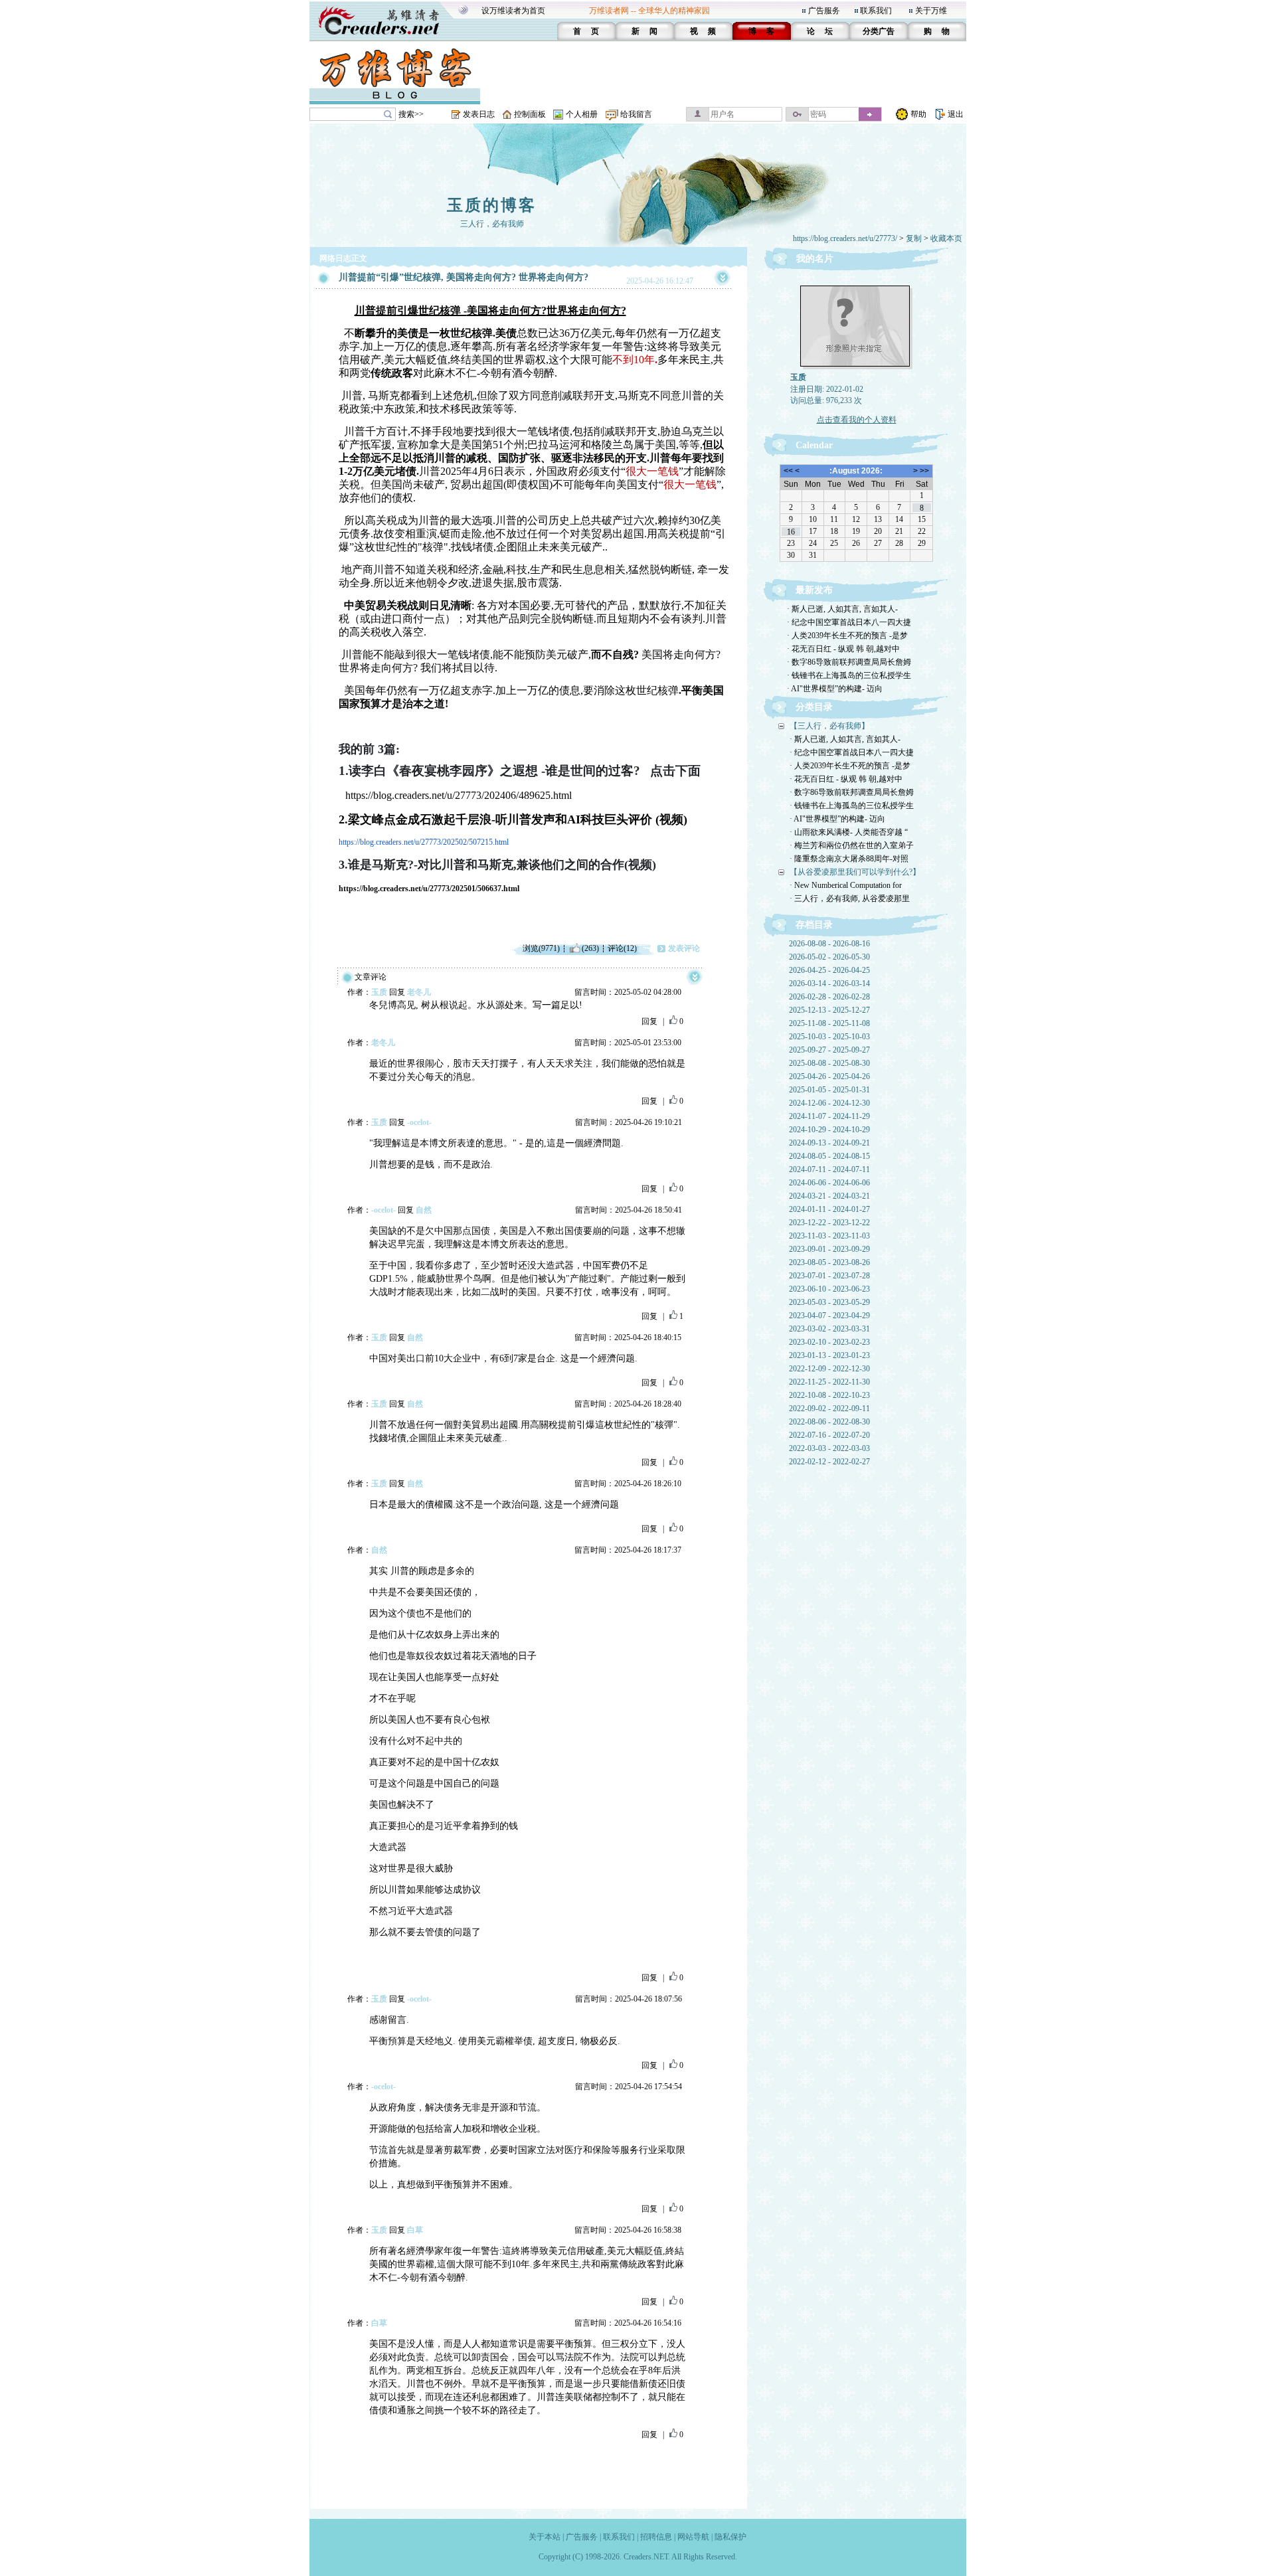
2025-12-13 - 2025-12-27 (829, 1010)
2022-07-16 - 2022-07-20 (829, 1435)
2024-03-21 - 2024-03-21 (829, 1196)
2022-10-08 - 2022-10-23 (829, 1395)
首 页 (586, 31)
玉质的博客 (492, 205)
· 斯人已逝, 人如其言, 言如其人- (842, 609)
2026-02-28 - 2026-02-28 (829, 997)
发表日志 (479, 114)
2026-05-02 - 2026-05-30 (829, 957)
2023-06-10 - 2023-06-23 (829, 1289)
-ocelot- (419, 1122)
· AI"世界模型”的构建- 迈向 (835, 689)
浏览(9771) (541, 948)
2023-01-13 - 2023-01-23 (829, 1355)
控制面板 (530, 114)
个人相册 (582, 114)
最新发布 (814, 590)
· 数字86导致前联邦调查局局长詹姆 (849, 662)
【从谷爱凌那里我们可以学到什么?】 (855, 872)
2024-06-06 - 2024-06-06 (829, 1183)
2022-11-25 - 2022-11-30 (829, 1382)
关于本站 (545, 2537)
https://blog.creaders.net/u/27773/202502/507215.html (424, 842)
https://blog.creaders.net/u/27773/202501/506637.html (429, 889)
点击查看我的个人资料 (857, 420)
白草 (415, 2230)
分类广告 (879, 31)
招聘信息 (656, 2537)
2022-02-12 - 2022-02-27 (829, 1462)
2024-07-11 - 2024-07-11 (829, 1169)
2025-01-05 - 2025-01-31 (829, 1090)
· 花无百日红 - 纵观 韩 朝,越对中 (843, 649)
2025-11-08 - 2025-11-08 (829, 1023)
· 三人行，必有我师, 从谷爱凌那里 (850, 899)
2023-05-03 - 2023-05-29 (829, 1302)
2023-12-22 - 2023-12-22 (829, 1223)
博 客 (761, 31)
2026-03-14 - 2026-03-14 (829, 984)
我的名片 (815, 259)
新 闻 (644, 31)
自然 (424, 1210)
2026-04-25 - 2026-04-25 (829, 970)
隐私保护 (730, 2537)
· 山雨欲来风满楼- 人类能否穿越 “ (849, 832)
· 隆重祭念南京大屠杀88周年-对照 (849, 859)
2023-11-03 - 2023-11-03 (829, 1236)
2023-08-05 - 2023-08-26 (829, 1262)
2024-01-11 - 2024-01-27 (829, 1209)
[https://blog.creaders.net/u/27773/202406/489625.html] (342, 795)
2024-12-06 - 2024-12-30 (829, 1103)
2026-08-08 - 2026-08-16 (829, 944)
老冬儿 (419, 992)
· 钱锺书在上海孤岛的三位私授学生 (849, 675)
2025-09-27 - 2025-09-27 (829, 1050)
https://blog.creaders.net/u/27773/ (845, 238)
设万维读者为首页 (513, 11)
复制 (914, 238)
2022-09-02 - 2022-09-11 (829, 1409)
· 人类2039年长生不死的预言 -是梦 (847, 636)
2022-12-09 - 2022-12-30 (829, 1369)
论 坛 (820, 31)
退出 (956, 114)
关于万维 (931, 11)
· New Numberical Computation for (846, 885)
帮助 (918, 114)
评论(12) (622, 948)
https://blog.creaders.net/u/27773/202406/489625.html (459, 795)
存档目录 (814, 925)
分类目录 (814, 707)
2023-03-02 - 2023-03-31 (829, 1329)
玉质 (379, 992)
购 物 (937, 31)
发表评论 (684, 948)
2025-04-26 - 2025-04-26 (829, 1076)
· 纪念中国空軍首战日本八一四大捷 (849, 622)
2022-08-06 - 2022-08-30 (829, 1422)
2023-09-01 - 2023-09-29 (829, 1249)
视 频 (703, 31)
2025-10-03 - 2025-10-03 (829, 1037)
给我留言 (636, 114)
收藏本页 (946, 238)
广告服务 (824, 11)
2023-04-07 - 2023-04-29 (829, 1316)
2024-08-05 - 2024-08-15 (829, 1156)
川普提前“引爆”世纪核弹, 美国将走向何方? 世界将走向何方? (464, 277)
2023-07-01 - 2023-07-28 (829, 1276)
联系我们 (876, 11)
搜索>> (411, 114)
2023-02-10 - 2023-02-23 (829, 1342)
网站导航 (693, 2537)
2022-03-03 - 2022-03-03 (829, 1448)
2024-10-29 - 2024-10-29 (829, 1130)
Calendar (814, 445)
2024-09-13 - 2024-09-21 (829, 1143)
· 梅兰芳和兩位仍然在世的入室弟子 (852, 845)
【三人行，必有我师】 (829, 726)
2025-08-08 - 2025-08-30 (829, 1063)
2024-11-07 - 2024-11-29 (829, 1116)
